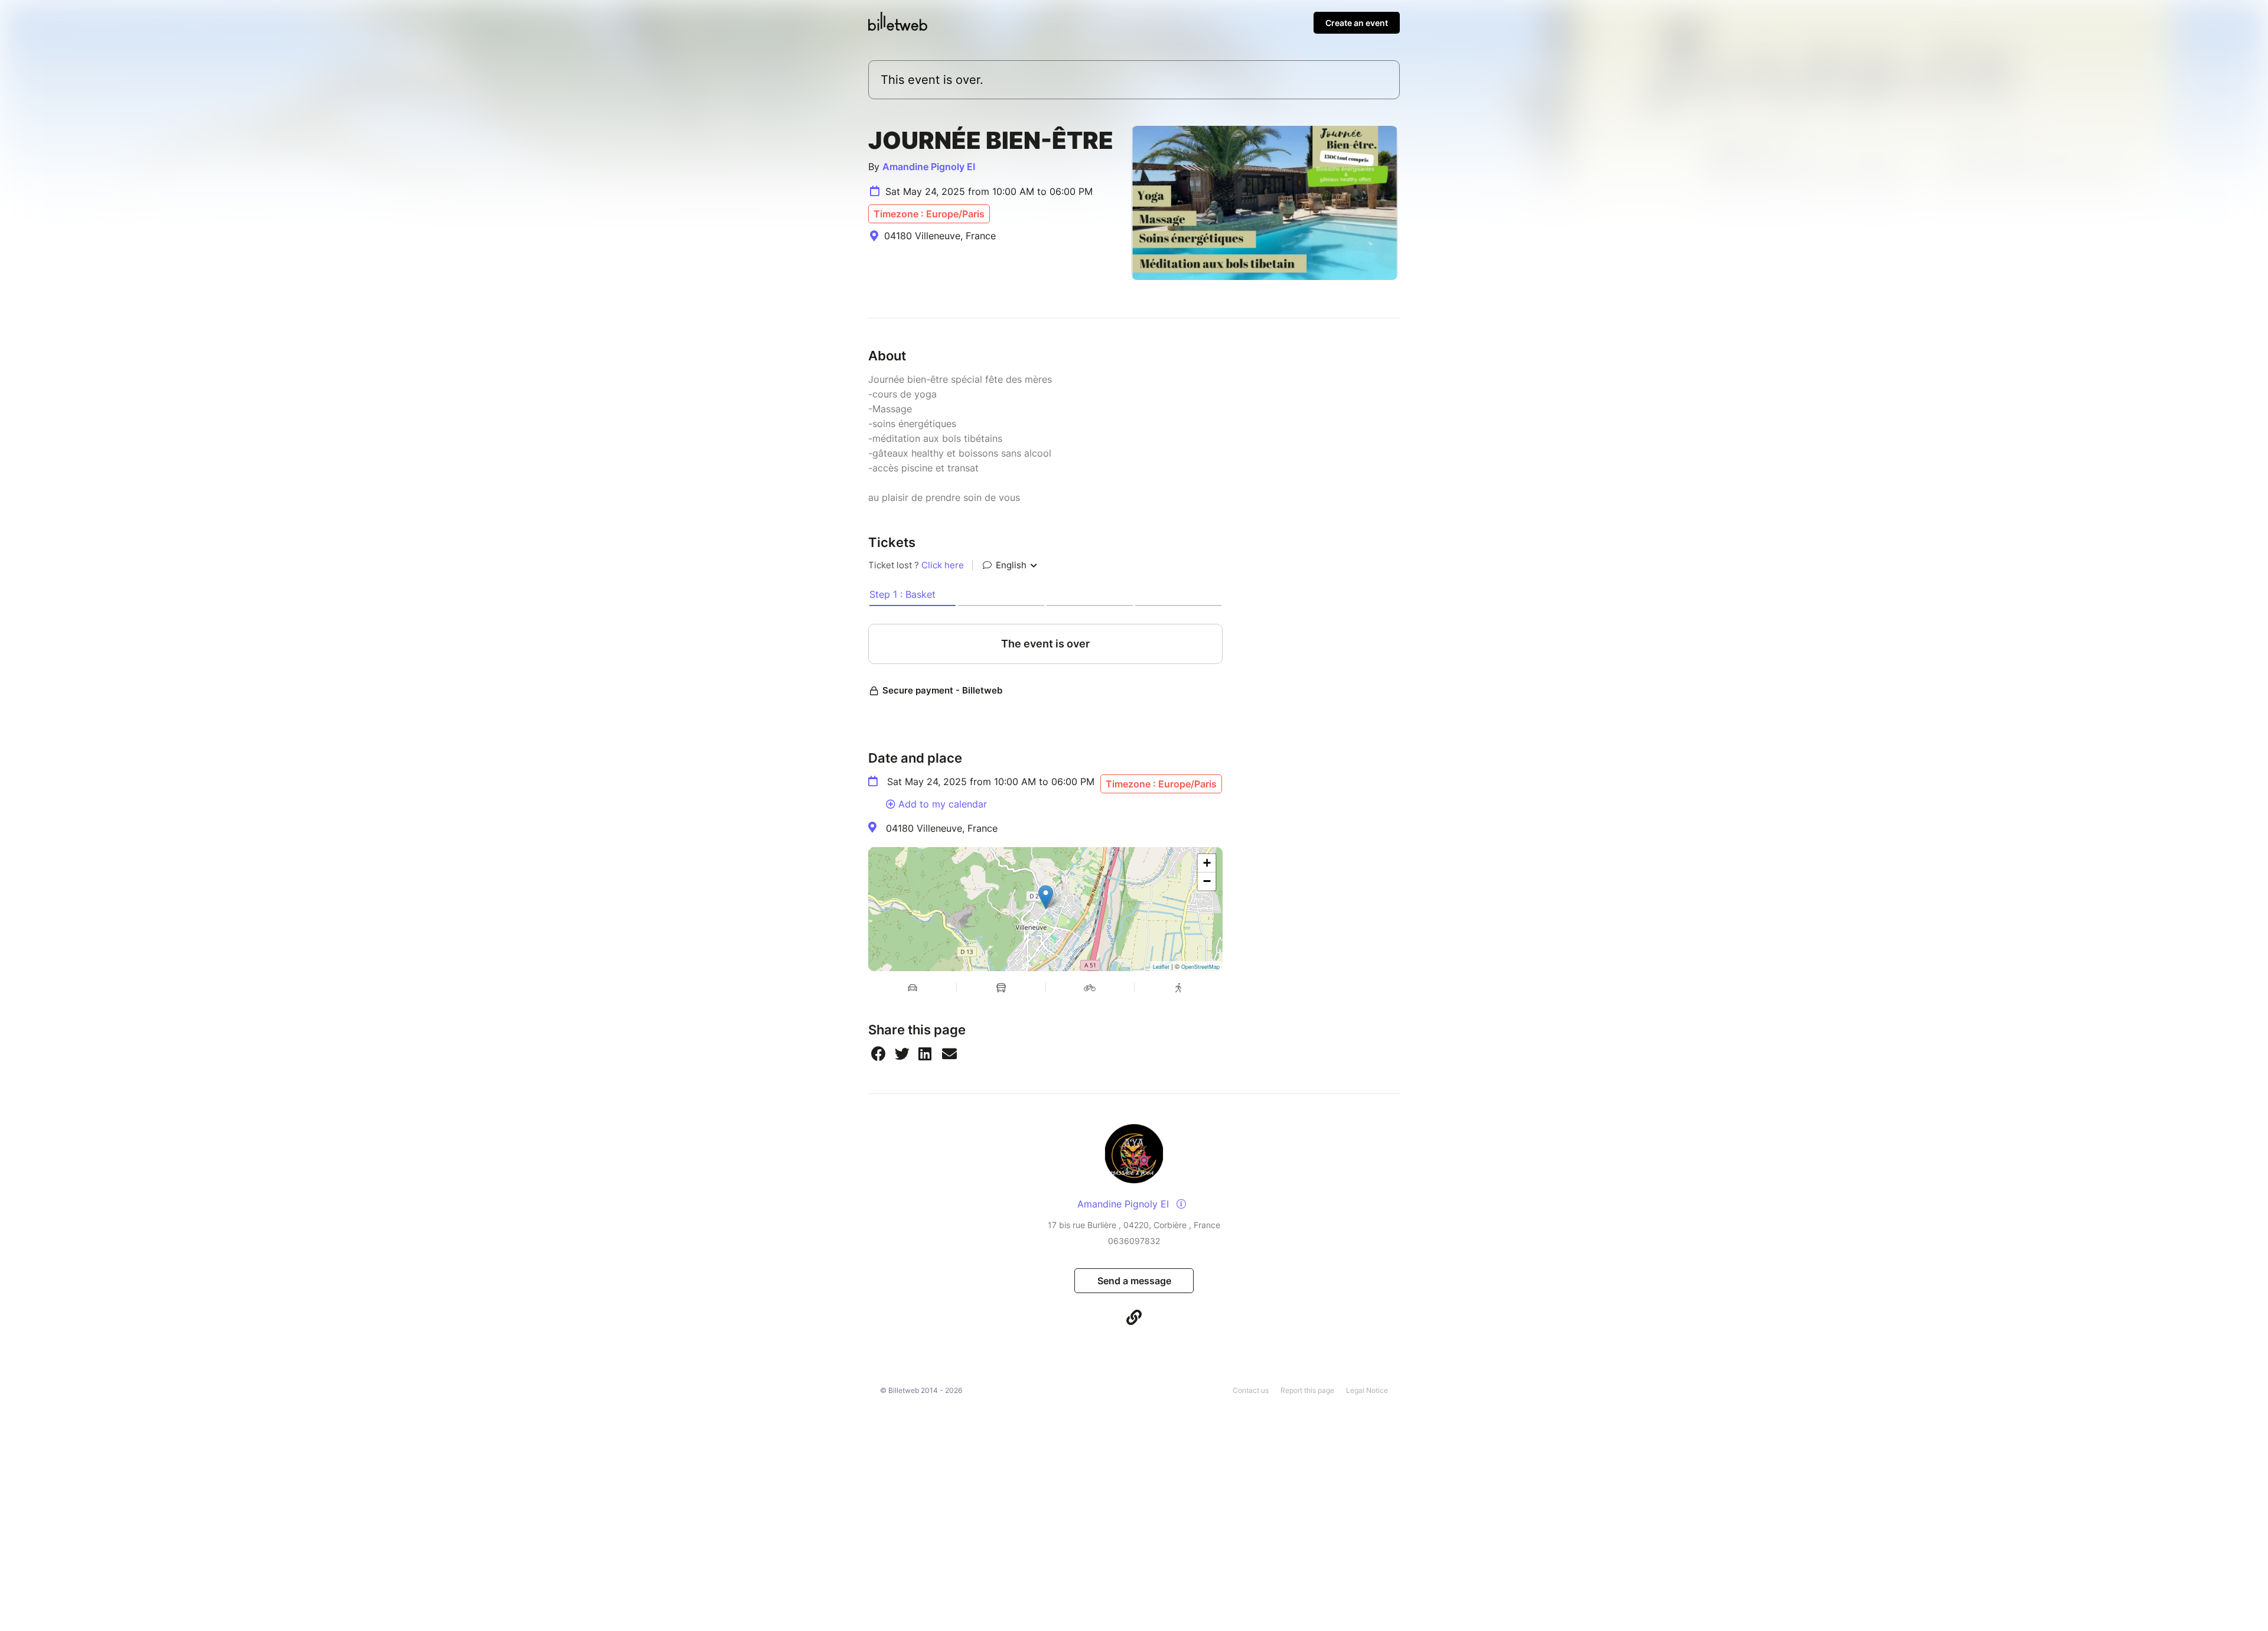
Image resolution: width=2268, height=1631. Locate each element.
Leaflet (1161, 967)
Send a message (1134, 1281)
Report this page (1307, 1390)
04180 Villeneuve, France (942, 828)
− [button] (1207, 881)
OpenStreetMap (1200, 967)
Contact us (1251, 1390)
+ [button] (1207, 863)
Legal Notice (1367, 1390)
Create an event (1357, 23)
